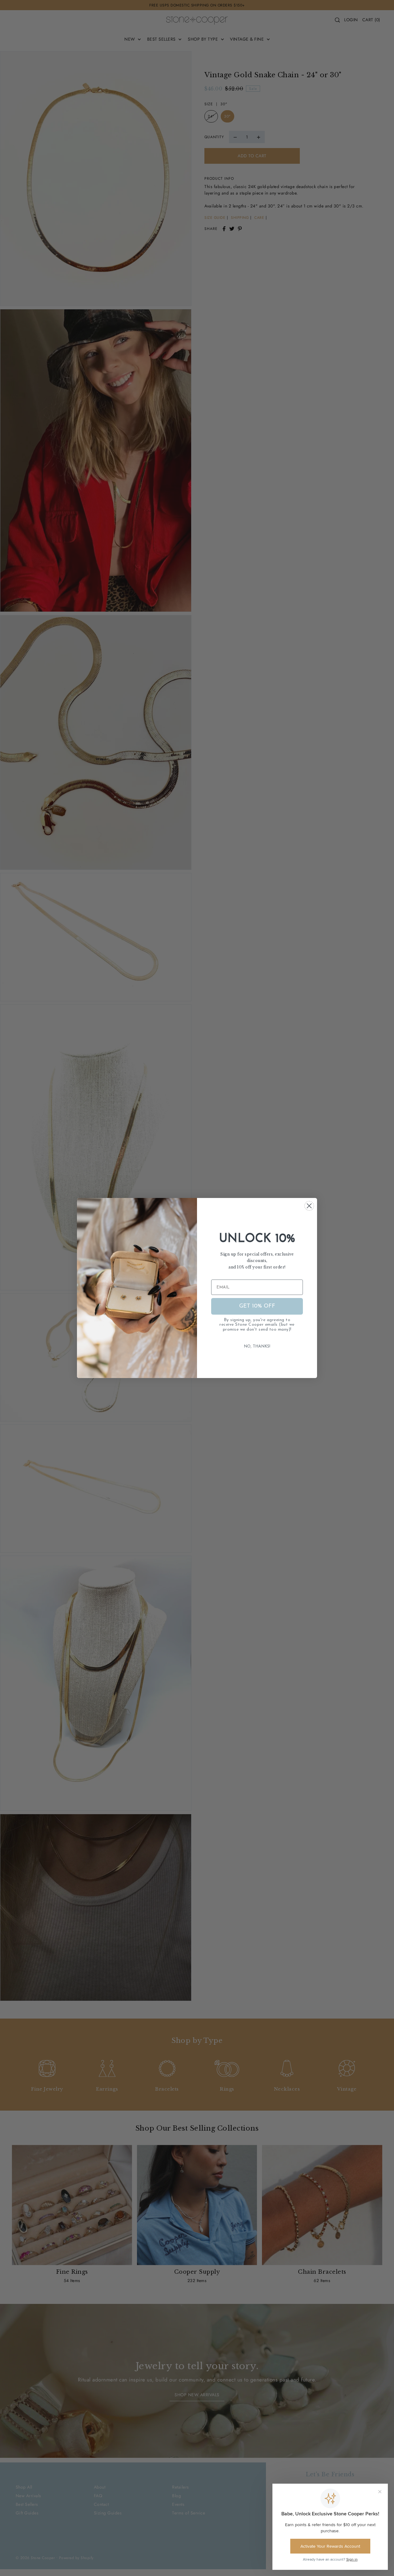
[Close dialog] (309, 1206)
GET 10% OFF (257, 1306)
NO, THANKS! (257, 1346)
